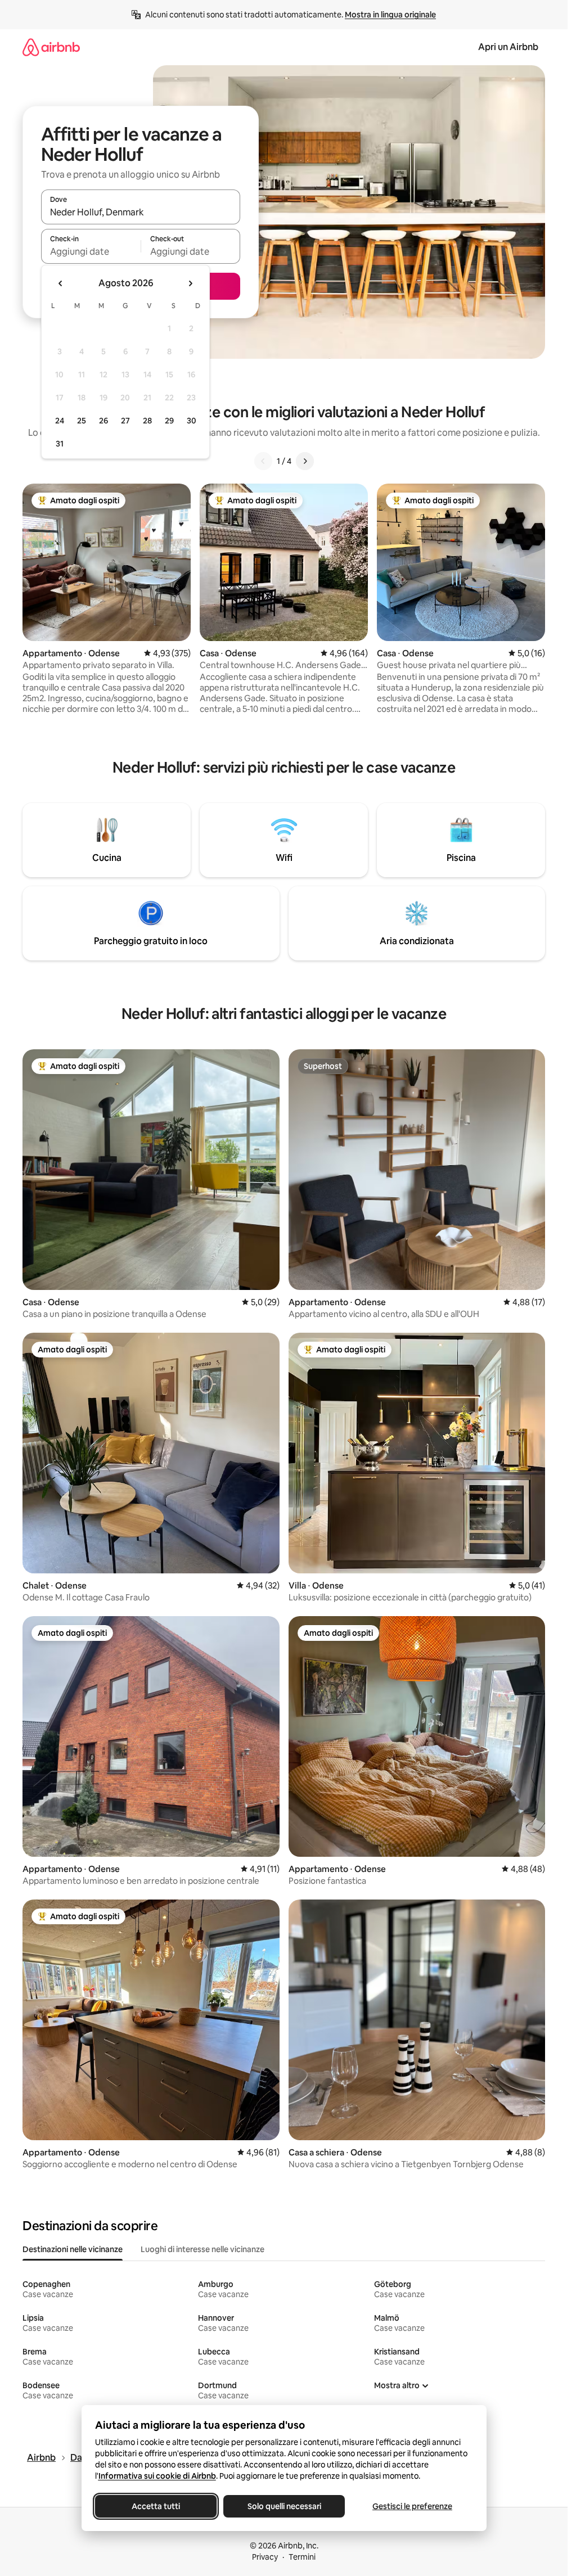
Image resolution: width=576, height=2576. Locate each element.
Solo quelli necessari (284, 2506)
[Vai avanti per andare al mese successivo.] (190, 283)
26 (103, 421)
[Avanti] (305, 461)
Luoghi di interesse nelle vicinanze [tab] (202, 2249)
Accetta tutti (156, 2506)
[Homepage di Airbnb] (51, 47)
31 (60, 444)
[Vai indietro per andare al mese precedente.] (61, 283)
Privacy (265, 2557)
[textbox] (91, 251)
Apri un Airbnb (508, 47)
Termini (302, 2557)
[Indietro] (263, 461)
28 (147, 421)
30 (192, 421)
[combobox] (141, 212)
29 (169, 421)
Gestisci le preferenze (412, 2506)
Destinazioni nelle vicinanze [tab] (73, 2249)
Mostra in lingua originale (390, 15)
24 (60, 421)
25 (82, 421)
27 (125, 421)
